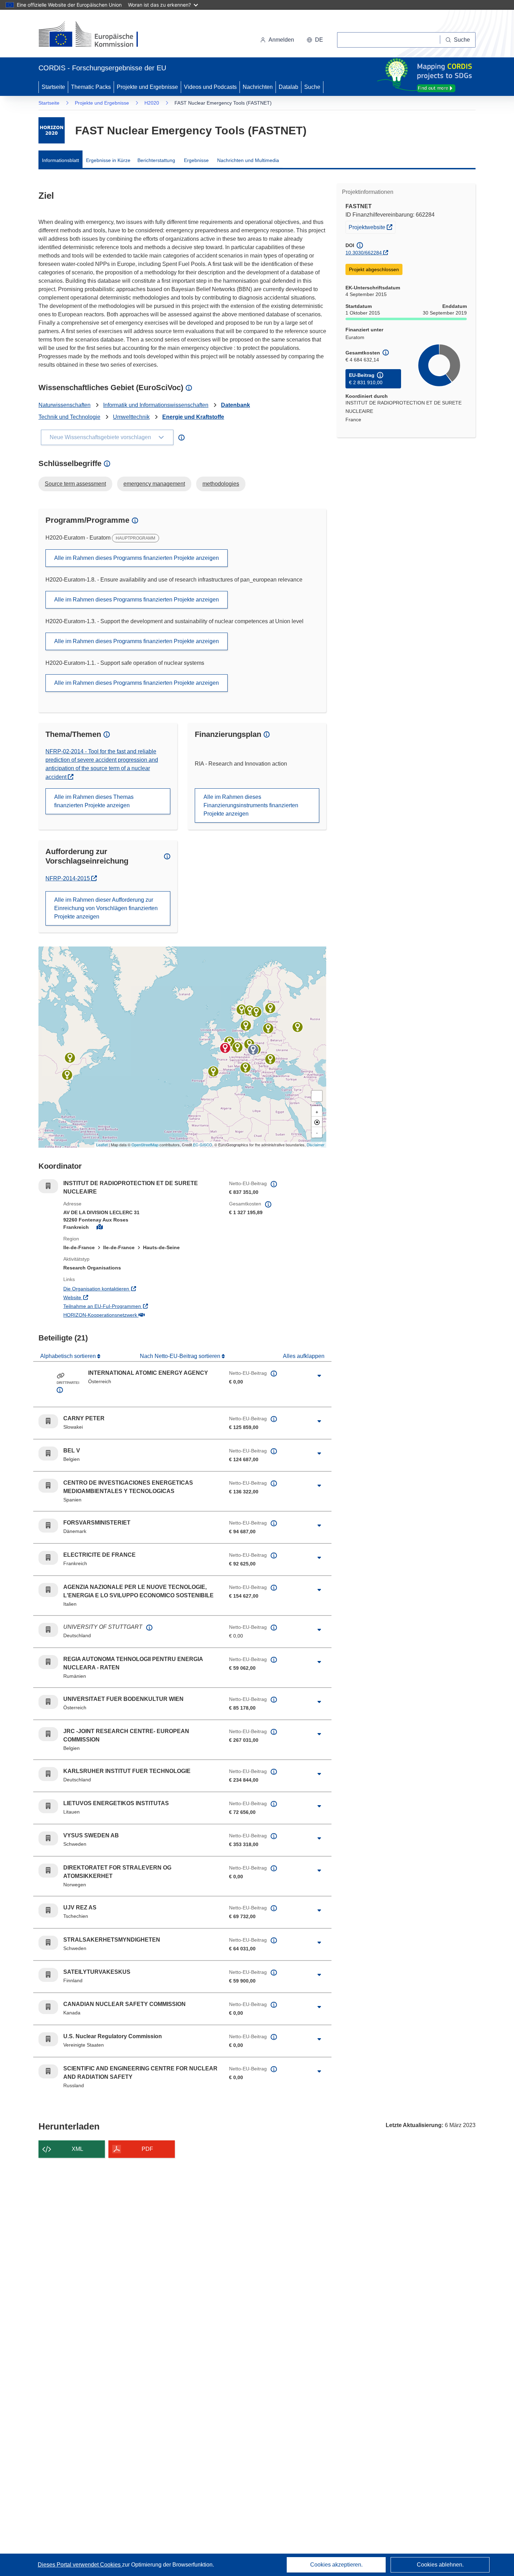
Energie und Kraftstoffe (193, 417)
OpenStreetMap (145, 1145)
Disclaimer (316, 1145)
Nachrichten (258, 87)
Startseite (53, 87)
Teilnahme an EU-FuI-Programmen (131, 1306)
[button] (315, 40)
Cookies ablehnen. (440, 2565)
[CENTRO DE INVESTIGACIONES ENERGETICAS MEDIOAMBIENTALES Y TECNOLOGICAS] (213, 1071)
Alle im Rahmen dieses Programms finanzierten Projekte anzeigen (137, 558)
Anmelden (281, 40)
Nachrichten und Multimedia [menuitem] (248, 160)
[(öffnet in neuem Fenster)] (95, 35)
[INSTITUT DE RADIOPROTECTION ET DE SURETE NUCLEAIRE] (225, 1048)
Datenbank (235, 405)
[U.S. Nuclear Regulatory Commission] (67, 1075)
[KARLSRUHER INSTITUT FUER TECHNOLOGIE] (237, 1047)
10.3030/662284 (364, 253)
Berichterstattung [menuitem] (156, 160)
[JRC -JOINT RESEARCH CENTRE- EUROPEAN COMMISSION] (229, 1042)
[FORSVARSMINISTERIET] (246, 1026)
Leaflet (102, 1145)
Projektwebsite (372, 227)
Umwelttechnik (131, 417)
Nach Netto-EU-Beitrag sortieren (181, 1356)
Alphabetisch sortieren (69, 1356)
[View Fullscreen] (317, 1096)
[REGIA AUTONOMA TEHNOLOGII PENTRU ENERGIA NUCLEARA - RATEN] (270, 1059)
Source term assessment (75, 484)
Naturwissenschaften (65, 405)
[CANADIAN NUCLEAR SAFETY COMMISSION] (70, 1058)
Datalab (288, 87)
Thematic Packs (91, 87)
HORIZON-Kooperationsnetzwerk (129, 1315)
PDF (147, 2149)
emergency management (154, 484)
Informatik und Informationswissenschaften (156, 405)
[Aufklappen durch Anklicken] (319, 1376)
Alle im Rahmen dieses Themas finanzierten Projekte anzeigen (94, 801)
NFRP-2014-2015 (71, 878)
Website (101, 1297)
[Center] (317, 1122)
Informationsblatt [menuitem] (60, 160)
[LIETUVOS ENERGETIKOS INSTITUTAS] (268, 1028)
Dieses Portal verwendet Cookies (80, 2565)
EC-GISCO (203, 1145)
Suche (312, 87)
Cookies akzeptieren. (336, 2565)
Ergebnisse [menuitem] (196, 160)
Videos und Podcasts (210, 87)
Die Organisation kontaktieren (125, 1289)
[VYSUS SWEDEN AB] (250, 1011)
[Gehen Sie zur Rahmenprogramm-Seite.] (52, 130)
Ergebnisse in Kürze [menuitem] (108, 160)
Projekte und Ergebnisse (147, 87)
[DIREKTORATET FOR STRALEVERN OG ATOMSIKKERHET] (242, 1009)
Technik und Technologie (69, 417)
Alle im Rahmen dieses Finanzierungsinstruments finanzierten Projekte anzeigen (251, 805)
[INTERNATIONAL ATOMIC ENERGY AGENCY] (253, 1050)
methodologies (221, 484)
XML (77, 2149)
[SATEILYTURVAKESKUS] (270, 1008)
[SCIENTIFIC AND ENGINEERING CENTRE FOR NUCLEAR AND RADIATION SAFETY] (298, 1027)
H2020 (152, 103)
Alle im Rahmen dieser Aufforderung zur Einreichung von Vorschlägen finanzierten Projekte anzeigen (106, 908)
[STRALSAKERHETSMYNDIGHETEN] (256, 1012)
